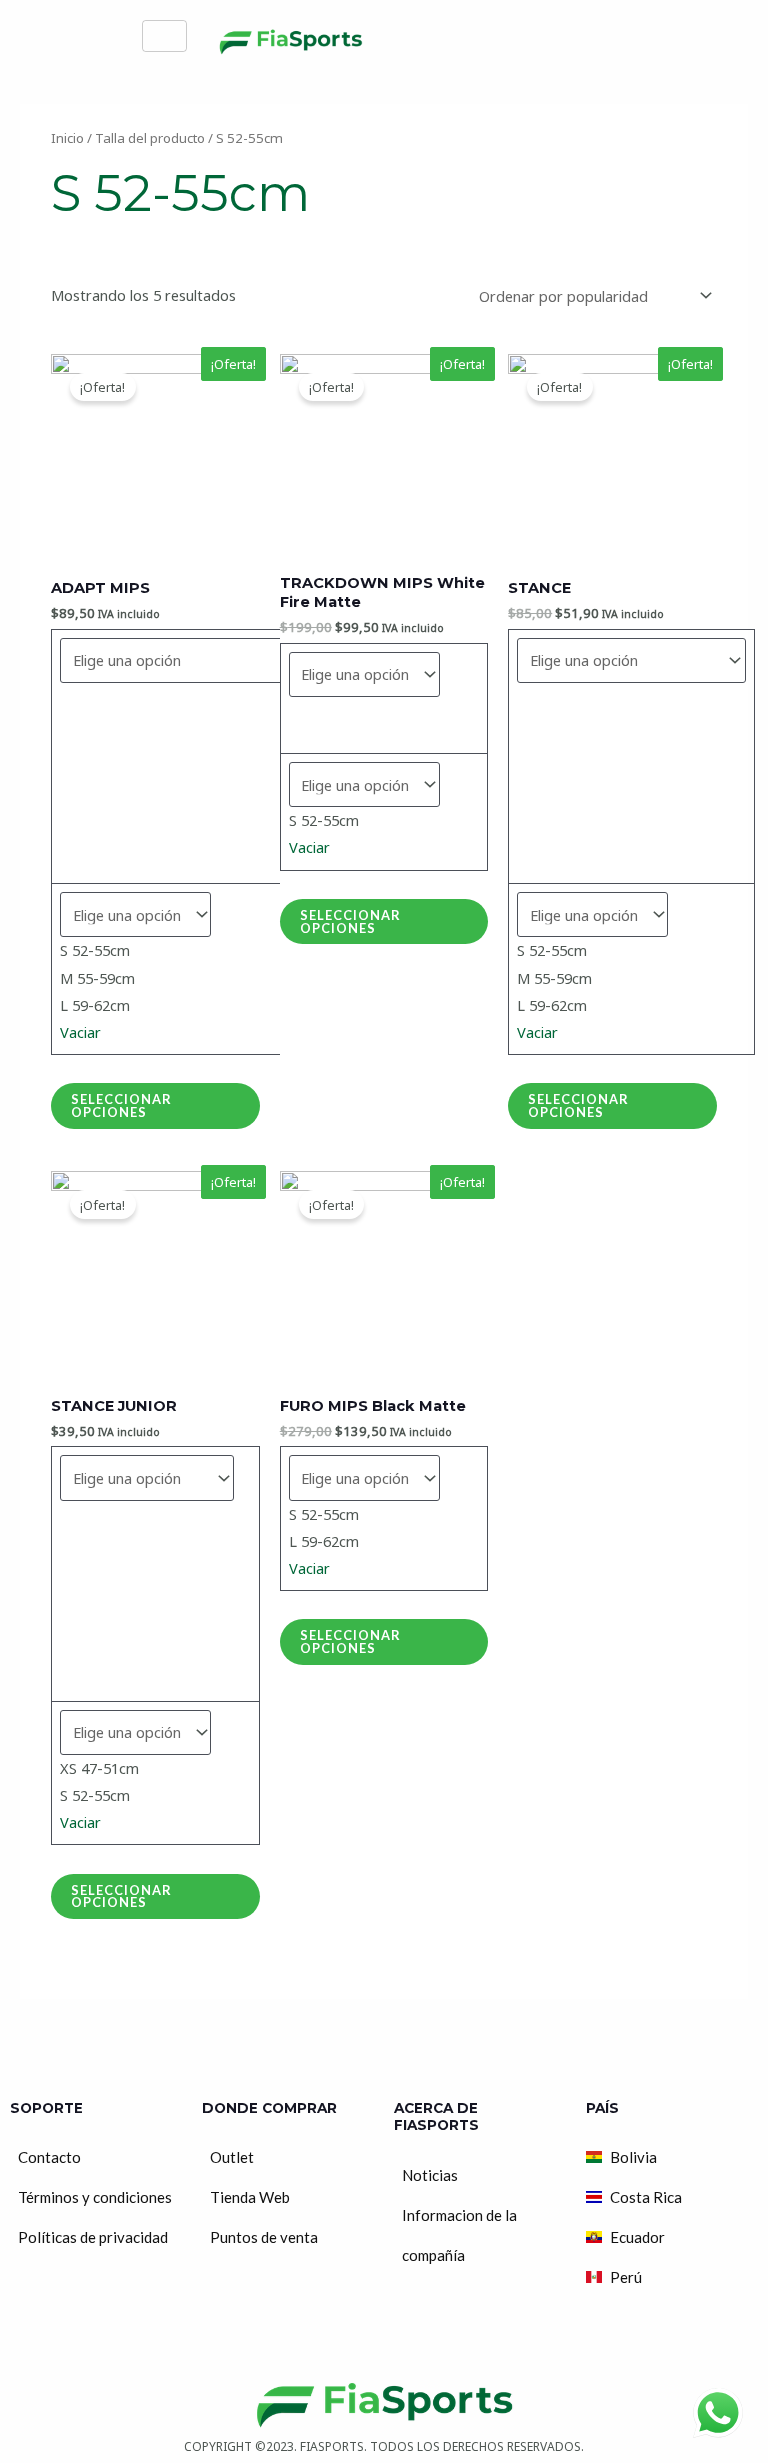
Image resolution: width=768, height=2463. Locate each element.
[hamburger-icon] (164, 36)
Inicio (67, 138)
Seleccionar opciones (121, 1105)
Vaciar (80, 1032)
